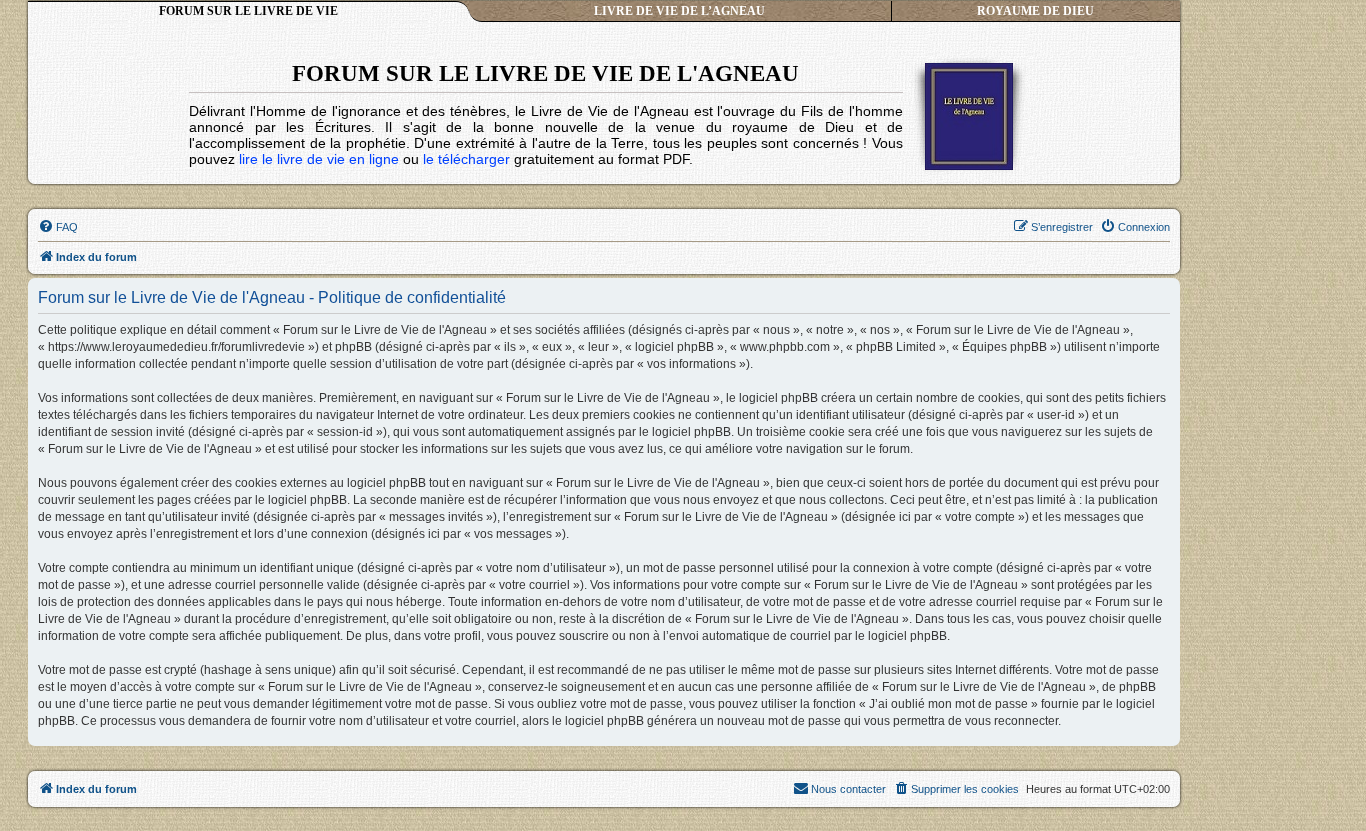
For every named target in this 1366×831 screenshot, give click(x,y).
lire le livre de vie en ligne (319, 159)
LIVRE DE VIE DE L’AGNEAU (679, 11)
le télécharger (466, 159)
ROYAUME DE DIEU (1035, 11)
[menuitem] (58, 227)
